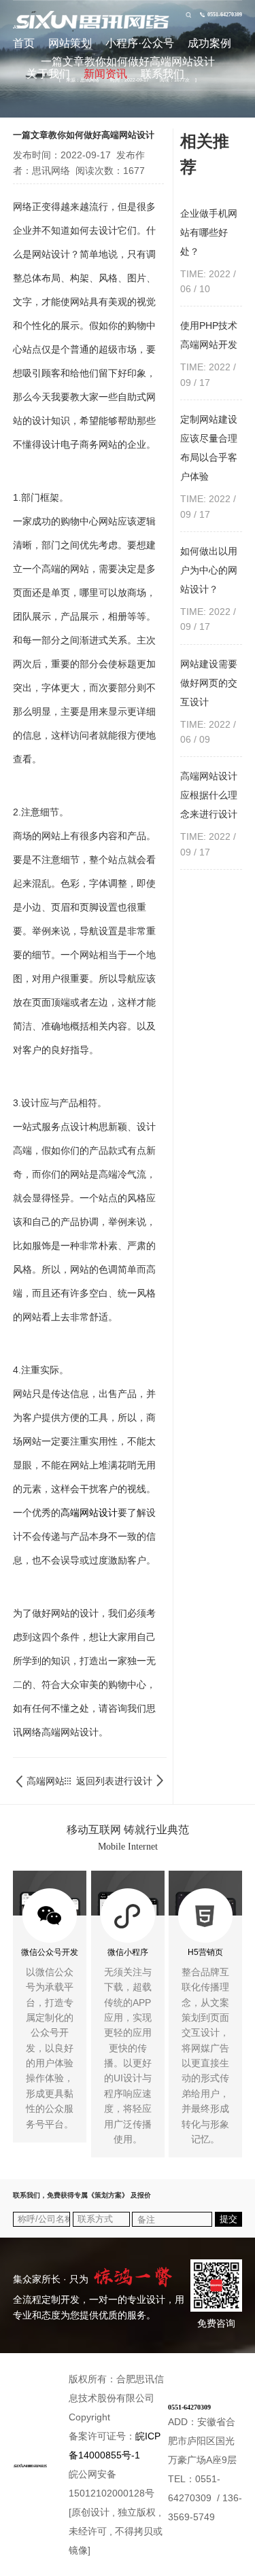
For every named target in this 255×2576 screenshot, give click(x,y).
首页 (24, 43)
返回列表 (92, 1781)
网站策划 (70, 43)
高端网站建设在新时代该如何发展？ (45, 1781)
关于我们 (48, 74)
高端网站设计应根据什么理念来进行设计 (134, 1781)
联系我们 (163, 74)
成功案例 (209, 43)
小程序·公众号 (140, 43)
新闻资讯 (105, 74)
